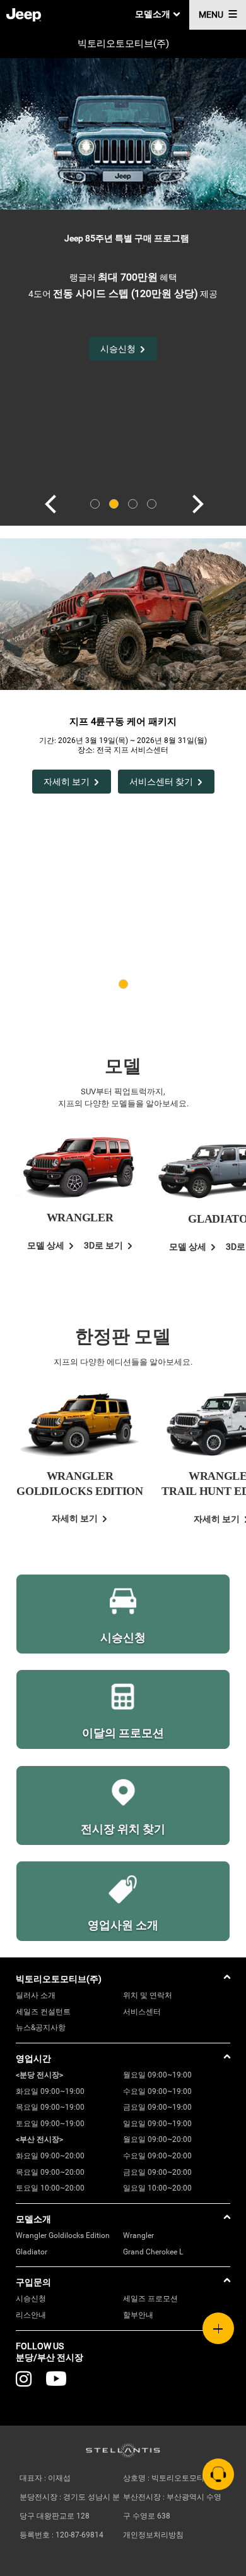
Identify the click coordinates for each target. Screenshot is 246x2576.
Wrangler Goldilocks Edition (63, 2235)
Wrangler (138, 2235)
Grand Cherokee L (153, 2252)
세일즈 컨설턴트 (43, 2012)
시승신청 (31, 2299)
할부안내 (138, 2315)
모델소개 (153, 14)
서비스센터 (142, 2012)
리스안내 (31, 2315)
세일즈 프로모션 (150, 2299)
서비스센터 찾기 (161, 782)
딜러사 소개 (36, 1995)
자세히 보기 (67, 782)
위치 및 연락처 (148, 1995)
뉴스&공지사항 (41, 2028)
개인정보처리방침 (153, 2535)
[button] (49, 504)
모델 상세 (46, 1245)
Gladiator (32, 2252)
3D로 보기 (103, 1245)
